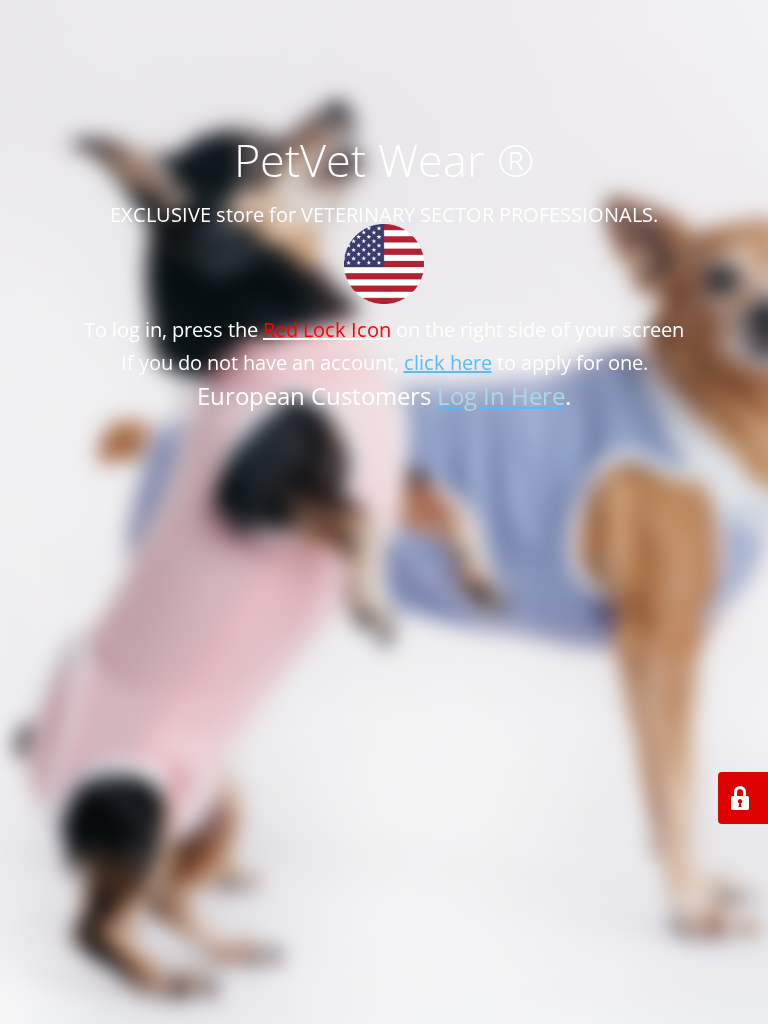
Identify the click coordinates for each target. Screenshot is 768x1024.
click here (448, 362)
